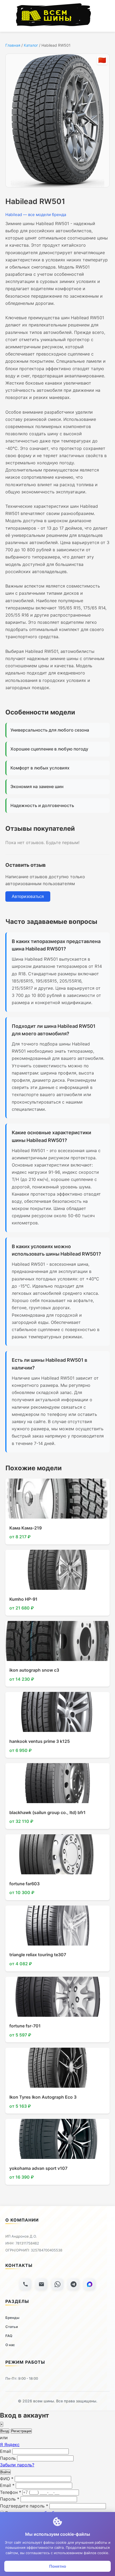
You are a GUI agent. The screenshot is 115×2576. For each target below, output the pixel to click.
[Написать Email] (41, 2284)
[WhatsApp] (57, 2284)
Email (5, 2451)
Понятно (58, 2566)
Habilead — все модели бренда (36, 215)
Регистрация (21, 2431)
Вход (5, 2431)
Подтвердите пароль (24, 2506)
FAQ (9, 2336)
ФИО (7, 2479)
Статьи (12, 2327)
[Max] (90, 2284)
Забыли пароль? (17, 2465)
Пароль (8, 2458)
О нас (10, 2345)
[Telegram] (74, 2284)
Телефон (11, 2492)
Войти (5, 2472)
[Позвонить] (25, 2284)
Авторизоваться (28, 896)
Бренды (12, 2318)
